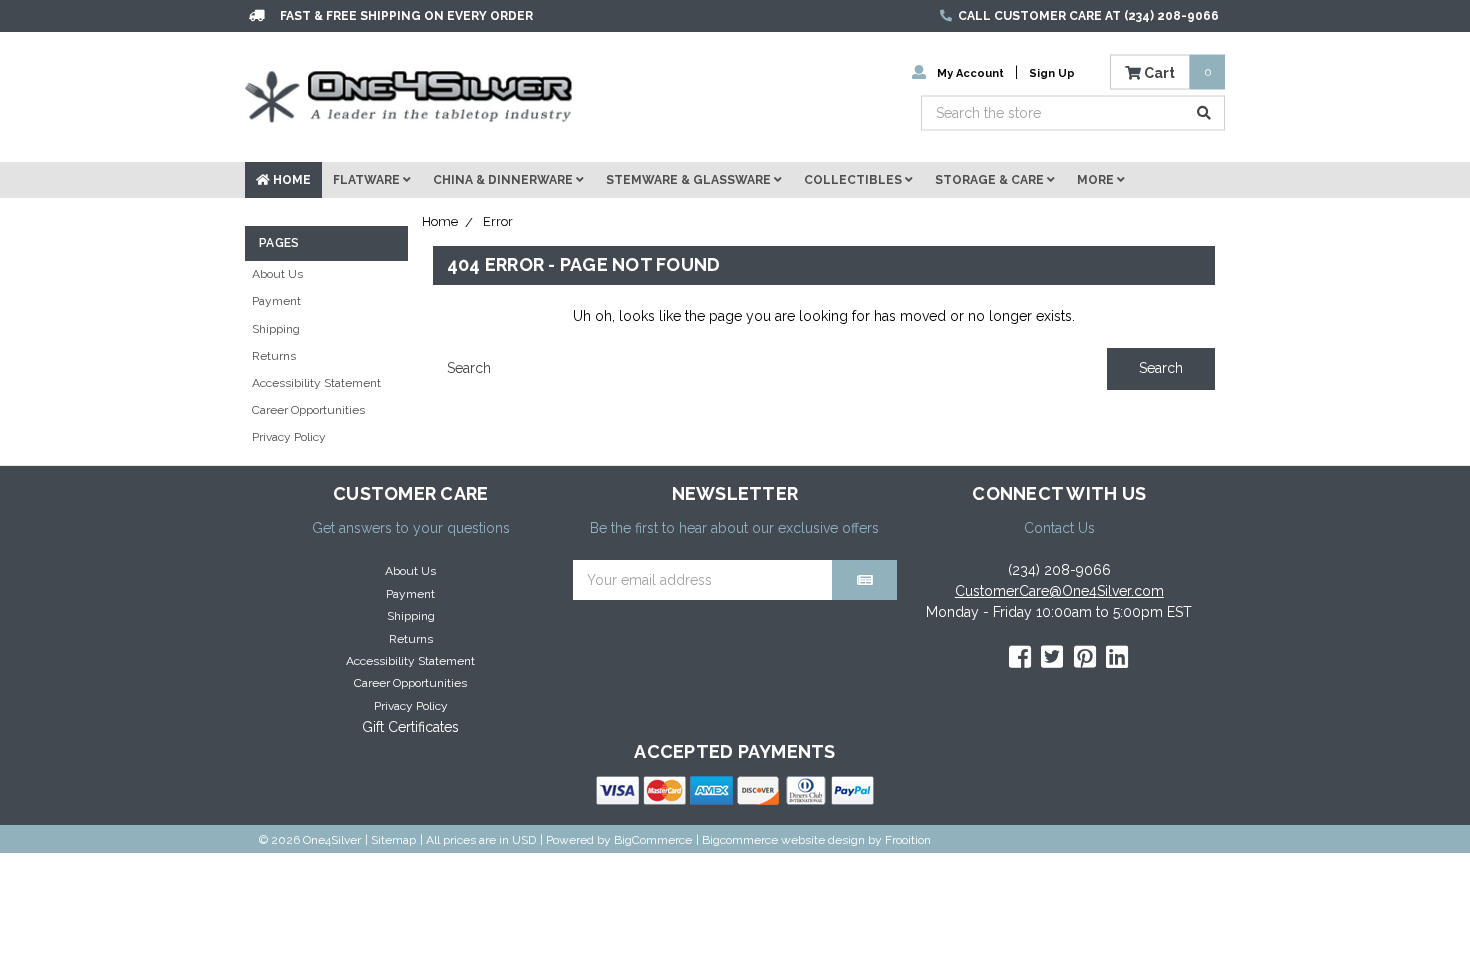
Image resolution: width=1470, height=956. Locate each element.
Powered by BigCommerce (619, 840)
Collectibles (854, 180)
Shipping (276, 329)
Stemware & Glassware (690, 180)
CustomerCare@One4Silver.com (1059, 591)
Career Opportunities (308, 410)
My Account (970, 72)
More (1097, 180)
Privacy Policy (289, 437)
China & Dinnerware (504, 180)
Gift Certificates (410, 727)
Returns (274, 356)
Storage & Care (991, 180)
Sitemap (393, 840)
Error (498, 221)
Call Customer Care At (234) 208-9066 (1088, 16)
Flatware (368, 180)
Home (290, 180)
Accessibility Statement (316, 383)
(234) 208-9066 (1059, 570)
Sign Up (1052, 72)
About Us (277, 274)
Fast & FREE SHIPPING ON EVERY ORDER (406, 16)
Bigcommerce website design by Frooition (816, 840)
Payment (276, 301)
